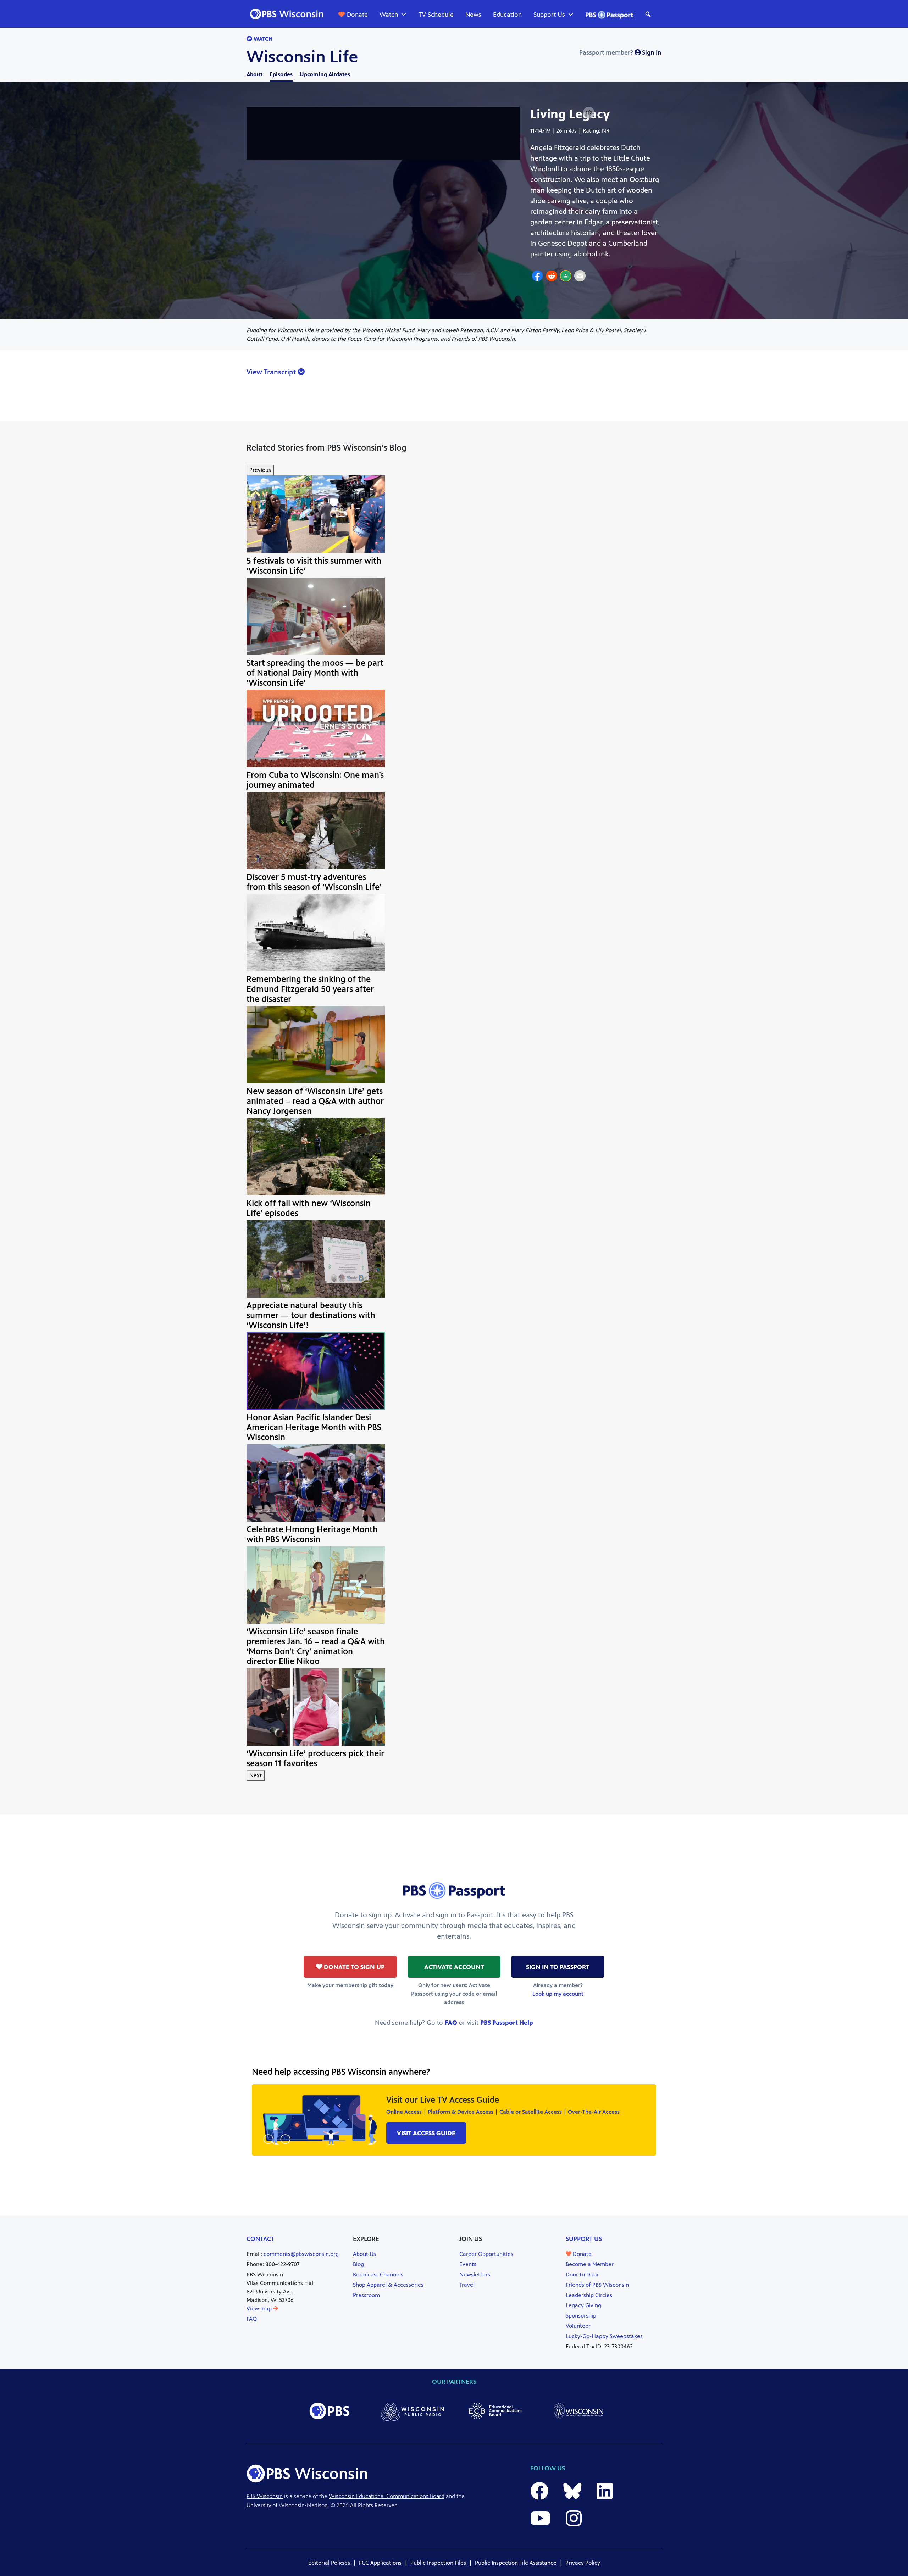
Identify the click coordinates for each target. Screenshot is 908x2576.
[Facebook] (537, 277)
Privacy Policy (583, 2563)
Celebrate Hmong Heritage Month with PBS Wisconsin (312, 1534)
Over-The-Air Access (594, 2112)
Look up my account (558, 1994)
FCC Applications (380, 2563)
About (254, 74)
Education (507, 15)
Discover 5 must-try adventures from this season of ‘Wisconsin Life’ (314, 882)
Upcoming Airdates (325, 74)
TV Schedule (436, 15)
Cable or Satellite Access (531, 2112)
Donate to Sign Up (353, 1967)
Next (256, 1775)
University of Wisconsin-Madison (287, 2505)
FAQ (451, 2023)
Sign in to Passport (558, 1967)
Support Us (549, 15)
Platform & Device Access (461, 2112)
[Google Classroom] (566, 277)
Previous (260, 470)
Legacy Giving (583, 2305)
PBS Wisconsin (265, 2496)
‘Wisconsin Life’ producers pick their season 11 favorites (315, 1758)
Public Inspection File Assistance (516, 2563)
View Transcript (272, 372)
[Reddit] (552, 277)
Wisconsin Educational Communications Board (387, 2496)
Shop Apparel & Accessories (388, 2285)
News (473, 15)
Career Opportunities (486, 2254)
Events (468, 2264)
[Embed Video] (589, 113)
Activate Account (454, 1967)
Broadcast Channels (378, 2274)
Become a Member (590, 2264)
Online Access (404, 2112)
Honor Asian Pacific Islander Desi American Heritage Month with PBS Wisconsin (314, 1427)
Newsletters (475, 2274)
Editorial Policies (329, 2563)
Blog (358, 2264)
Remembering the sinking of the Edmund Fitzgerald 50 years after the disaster (310, 989)
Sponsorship (581, 2316)
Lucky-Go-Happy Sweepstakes (604, 2336)
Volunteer (578, 2326)
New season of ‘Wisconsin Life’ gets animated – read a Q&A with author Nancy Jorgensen (315, 1101)
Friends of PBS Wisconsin (597, 2285)
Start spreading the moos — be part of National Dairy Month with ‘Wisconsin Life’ (315, 673)
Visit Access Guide (426, 2133)
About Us (364, 2254)
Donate (357, 15)
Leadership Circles (589, 2295)
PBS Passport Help (507, 2023)
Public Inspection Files (438, 2563)
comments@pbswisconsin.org (301, 2254)
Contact (261, 2239)
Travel (467, 2285)
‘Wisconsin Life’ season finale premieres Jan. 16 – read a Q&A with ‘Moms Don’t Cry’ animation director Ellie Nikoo (316, 1646)
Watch (389, 15)
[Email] (580, 277)
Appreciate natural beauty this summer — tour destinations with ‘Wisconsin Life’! (311, 1315)
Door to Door (582, 2274)
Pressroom (366, 2295)
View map (260, 2309)
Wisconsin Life (302, 57)
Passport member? (620, 52)
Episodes (281, 74)
